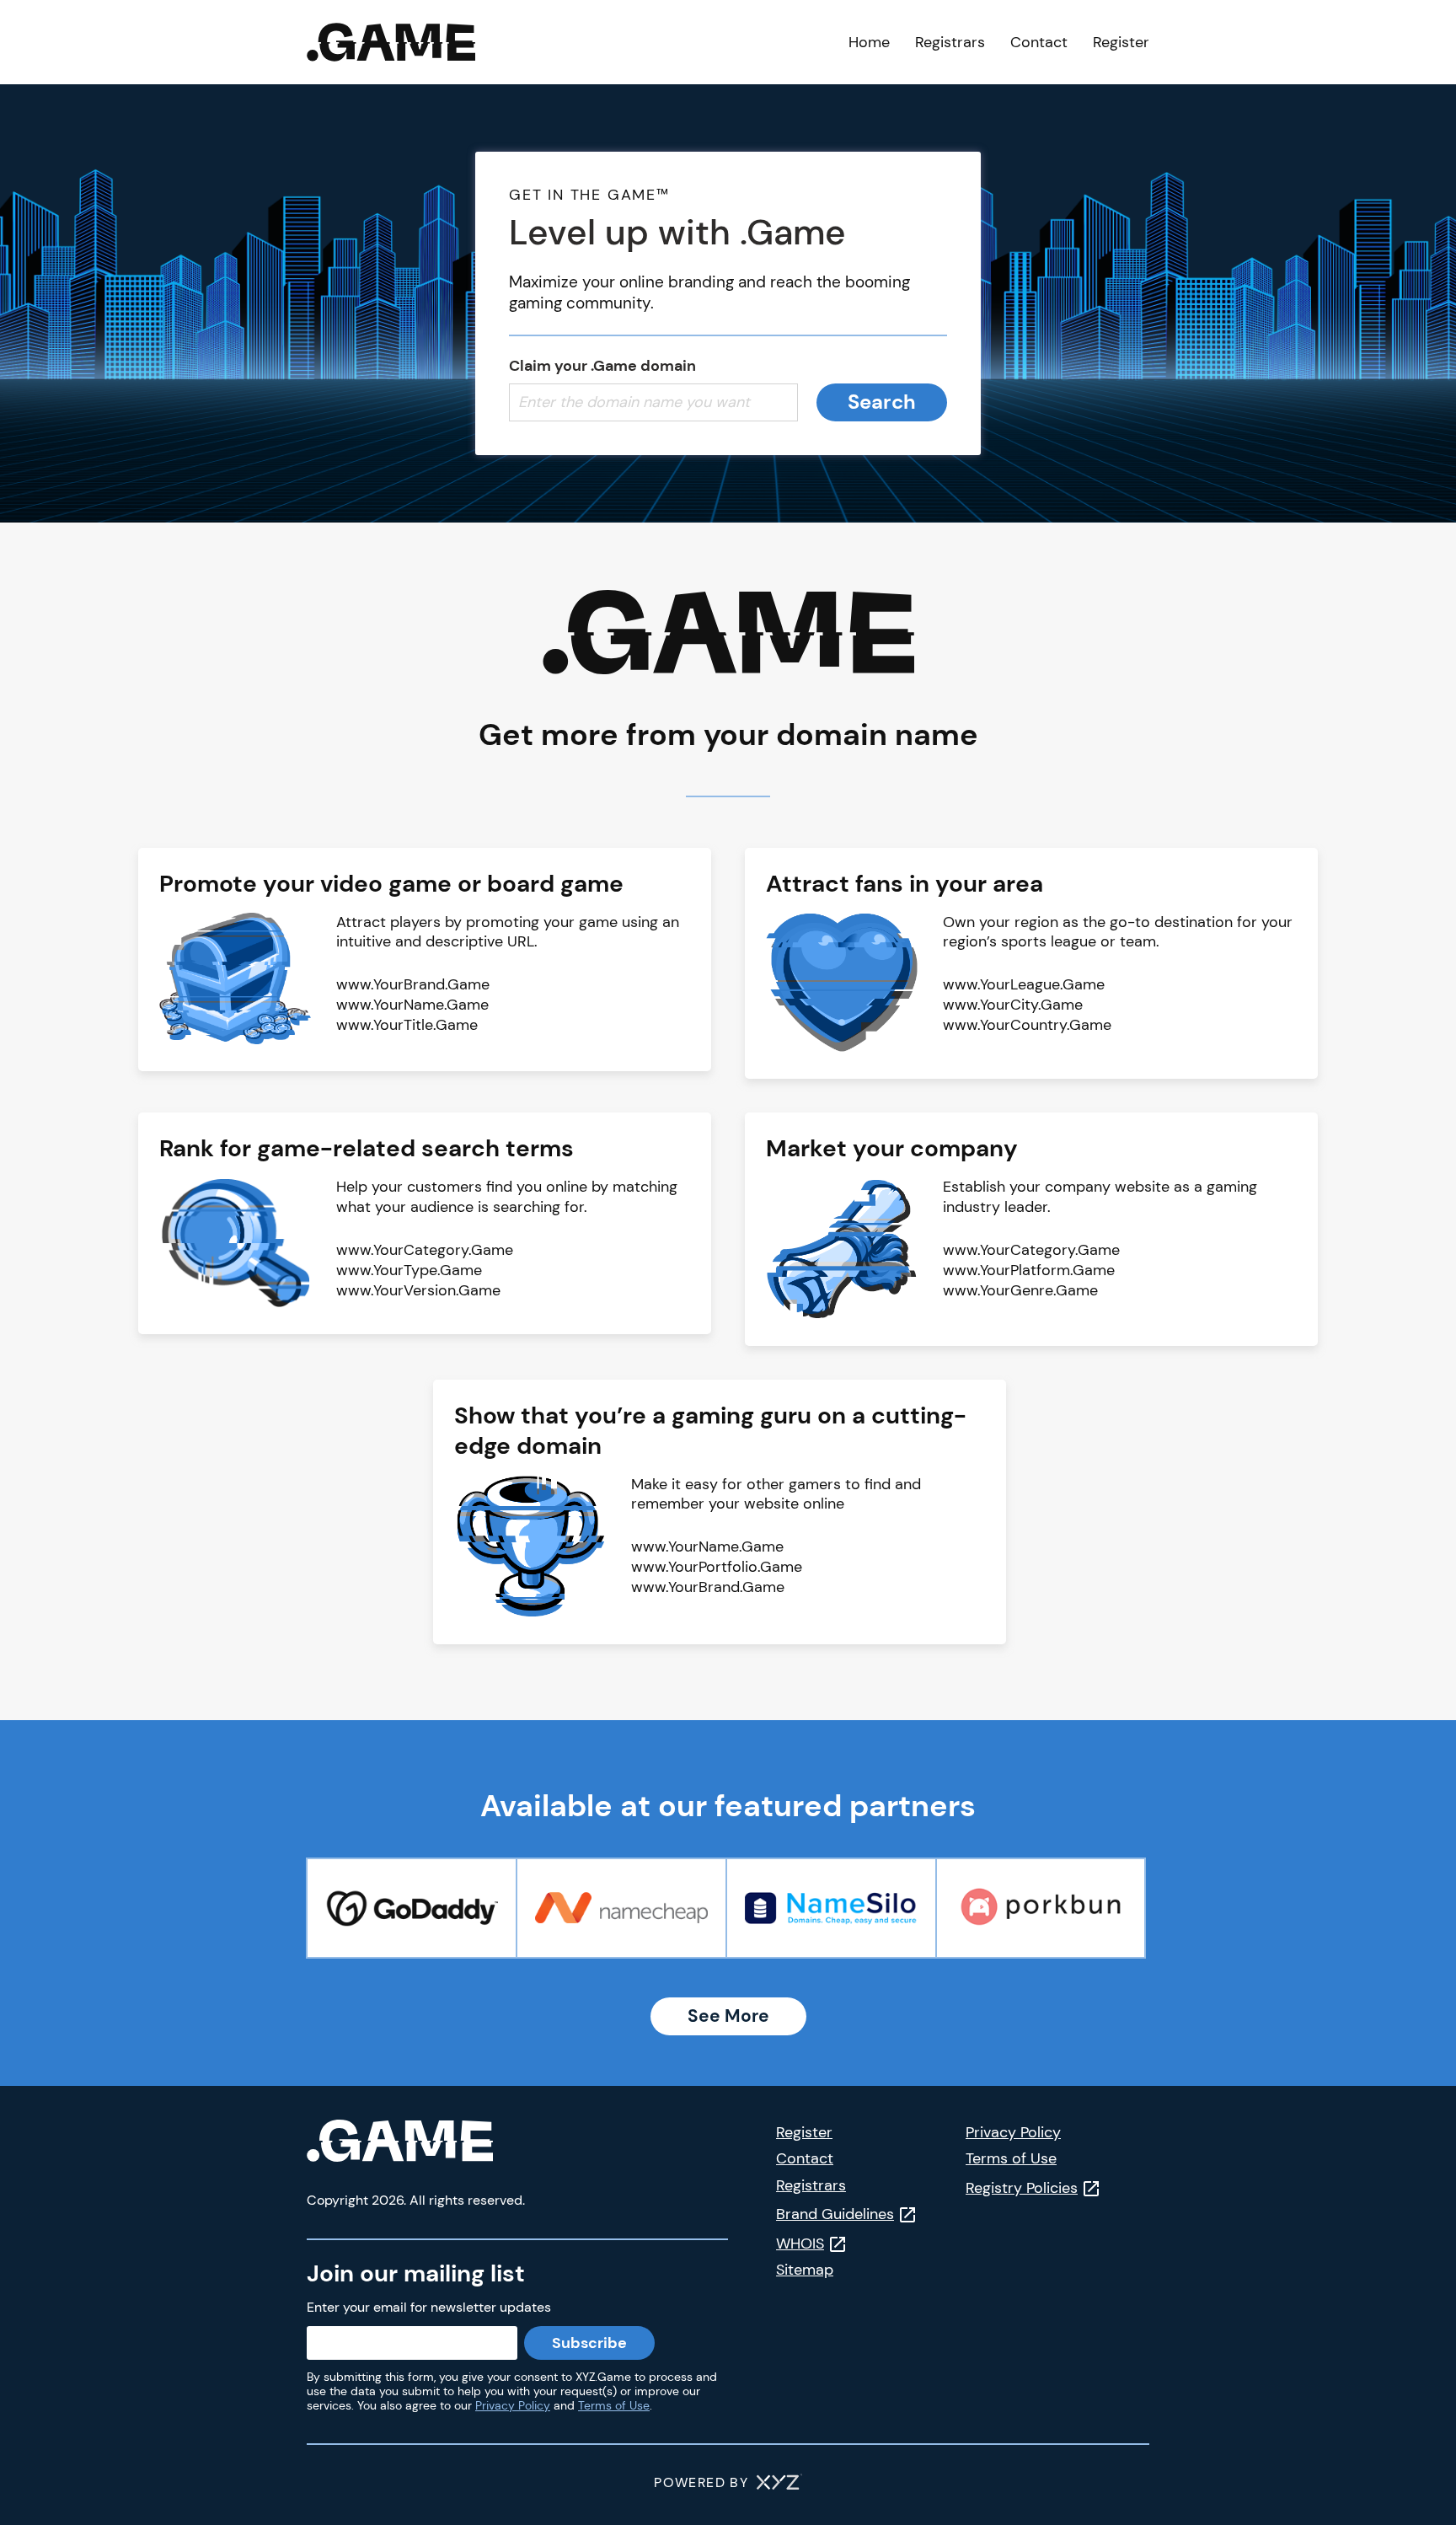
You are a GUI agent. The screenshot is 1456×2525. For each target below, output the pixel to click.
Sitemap (805, 2270)
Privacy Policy (513, 2405)
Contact (1039, 42)
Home (869, 42)
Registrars (950, 42)
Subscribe (589, 2343)
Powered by (701, 2482)
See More (728, 2016)
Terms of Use (614, 2405)
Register (1121, 42)
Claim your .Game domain (602, 366)
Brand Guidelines (835, 2214)
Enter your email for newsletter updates (429, 2307)
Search (882, 402)
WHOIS (800, 2244)
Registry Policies (1022, 2188)
